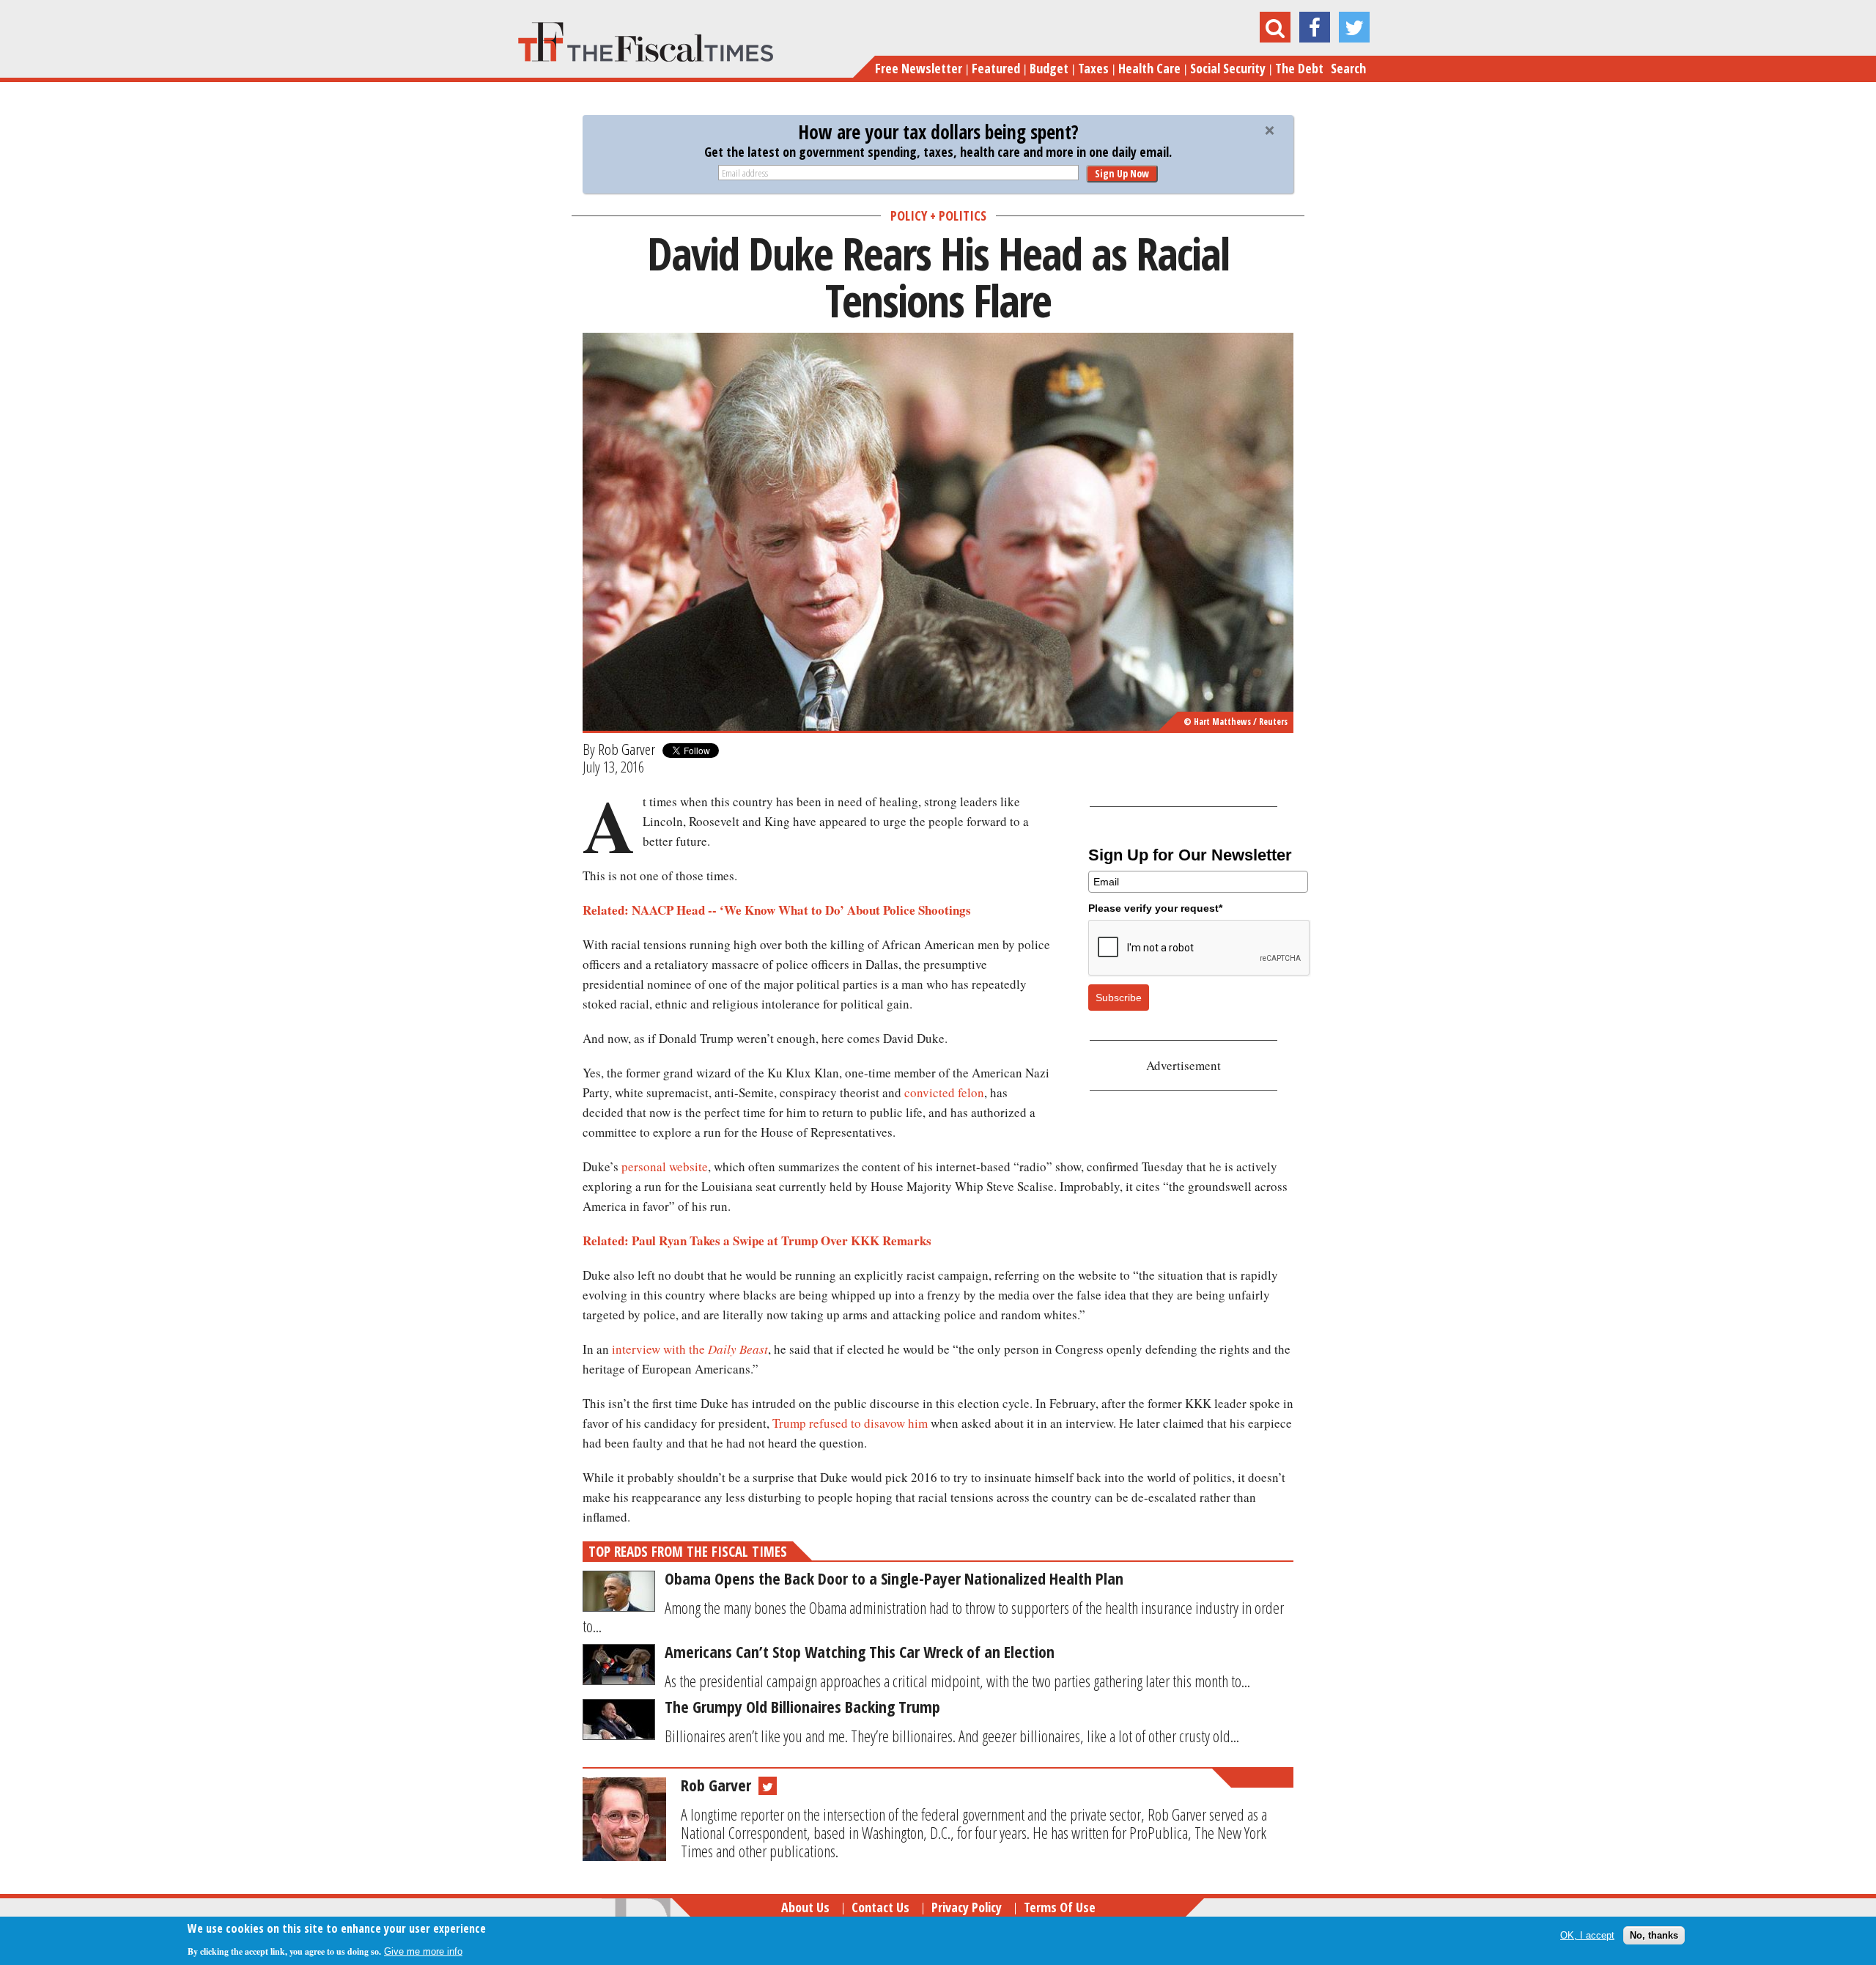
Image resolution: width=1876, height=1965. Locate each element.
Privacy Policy (967, 1907)
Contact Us (880, 1907)
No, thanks (1654, 1935)
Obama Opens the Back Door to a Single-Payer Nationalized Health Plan (894, 1578)
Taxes (1093, 68)
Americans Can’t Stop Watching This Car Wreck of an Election (860, 1651)
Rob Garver (627, 749)
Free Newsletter (919, 68)
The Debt (1299, 68)
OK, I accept (1587, 1935)
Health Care (1149, 68)
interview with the (660, 1349)
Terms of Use (1060, 1907)
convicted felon (944, 1092)
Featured (996, 68)
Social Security (1228, 68)
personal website (665, 1166)
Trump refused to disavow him (850, 1423)
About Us (805, 1907)
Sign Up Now (1122, 173)
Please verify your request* (1155, 908)
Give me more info (423, 1951)
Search (1348, 68)
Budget (1049, 68)
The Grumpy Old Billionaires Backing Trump (802, 1706)
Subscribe (1119, 998)
